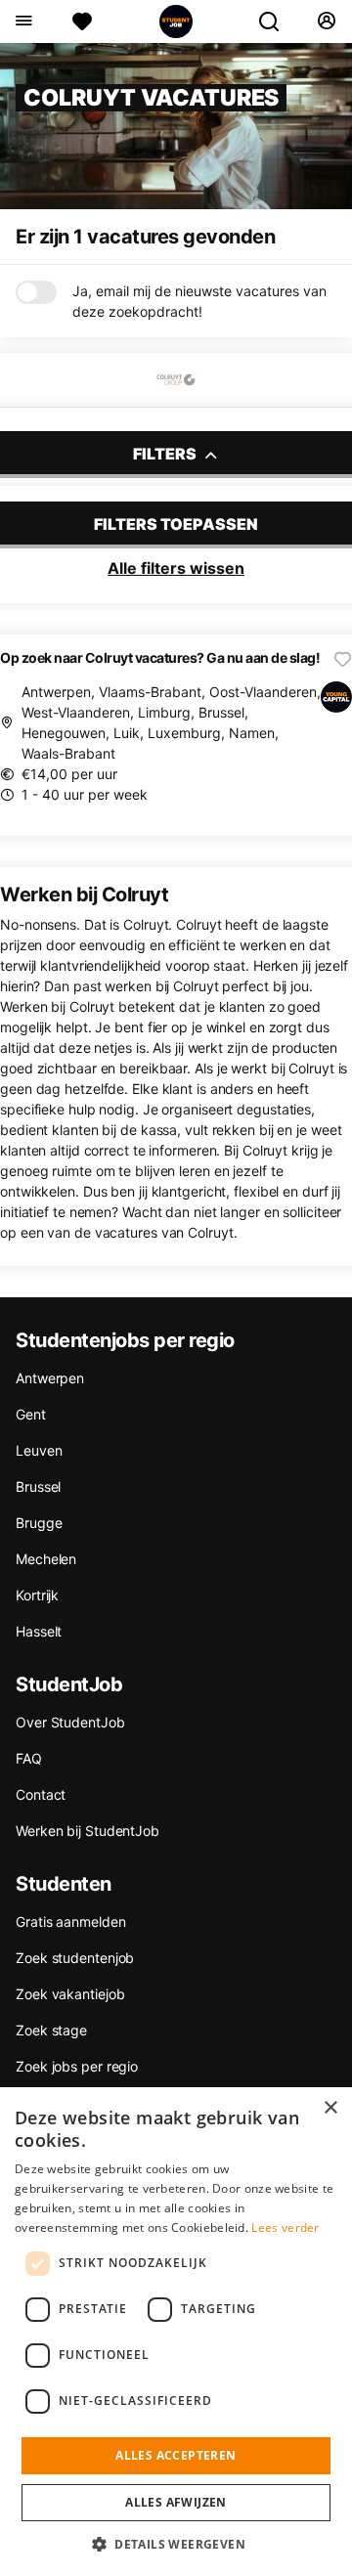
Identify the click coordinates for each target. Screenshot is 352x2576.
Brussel (38, 1486)
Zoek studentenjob (75, 1958)
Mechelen (46, 1559)
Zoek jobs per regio (77, 2066)
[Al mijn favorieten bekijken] (82, 22)
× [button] (330, 2108)
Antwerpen (50, 1378)
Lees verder (285, 2227)
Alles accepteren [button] (176, 2455)
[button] (176, 2544)
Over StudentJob (70, 1722)
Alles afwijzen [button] (176, 2502)
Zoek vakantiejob (70, 1994)
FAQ (29, 1758)
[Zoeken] (277, 22)
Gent (31, 1414)
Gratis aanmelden (70, 1921)
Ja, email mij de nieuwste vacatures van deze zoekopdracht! (199, 301)
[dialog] (176, 2332)
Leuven (39, 1450)
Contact (41, 1794)
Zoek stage (51, 2030)
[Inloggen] (326, 22)
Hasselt (39, 1631)
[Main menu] (23, 22)
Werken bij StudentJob (88, 1831)
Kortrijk (37, 1595)
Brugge (39, 1523)
